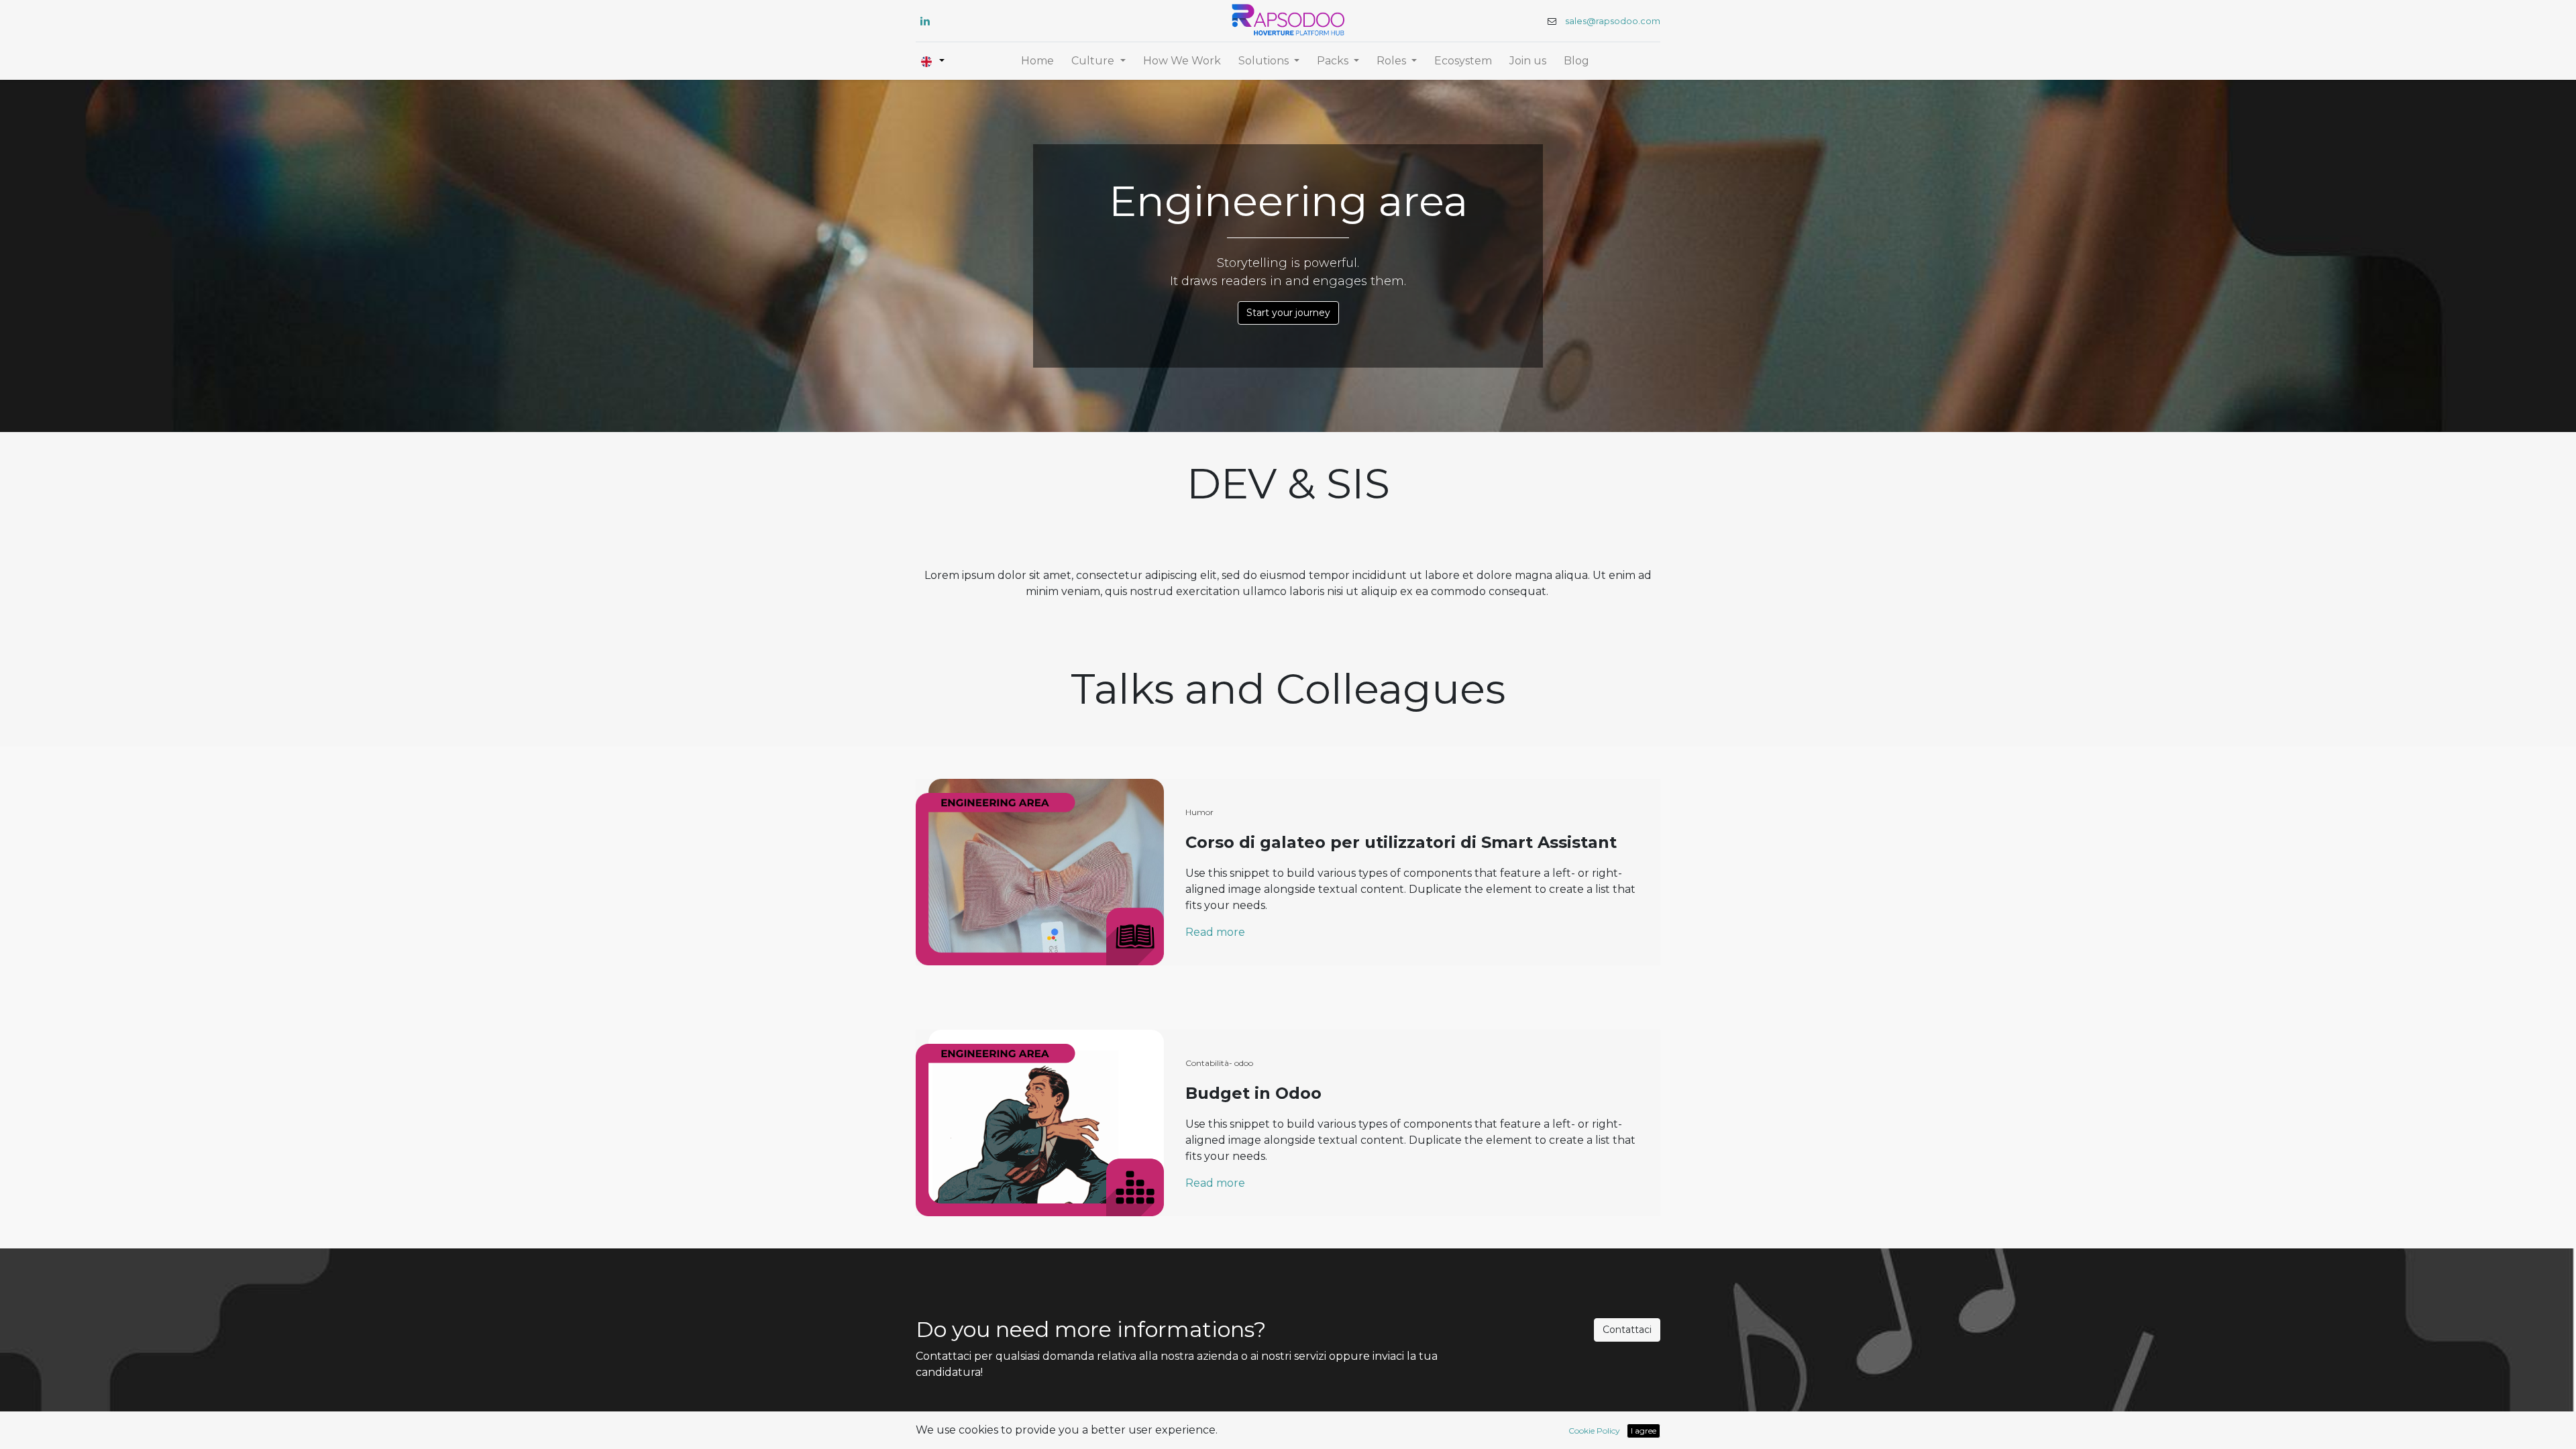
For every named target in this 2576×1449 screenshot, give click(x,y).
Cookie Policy (1594, 1431)
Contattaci (1627, 1330)
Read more (1215, 932)
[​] (925, 21)
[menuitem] (1037, 61)
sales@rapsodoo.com (1613, 21)
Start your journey (1288, 313)
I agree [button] (1644, 1431)
